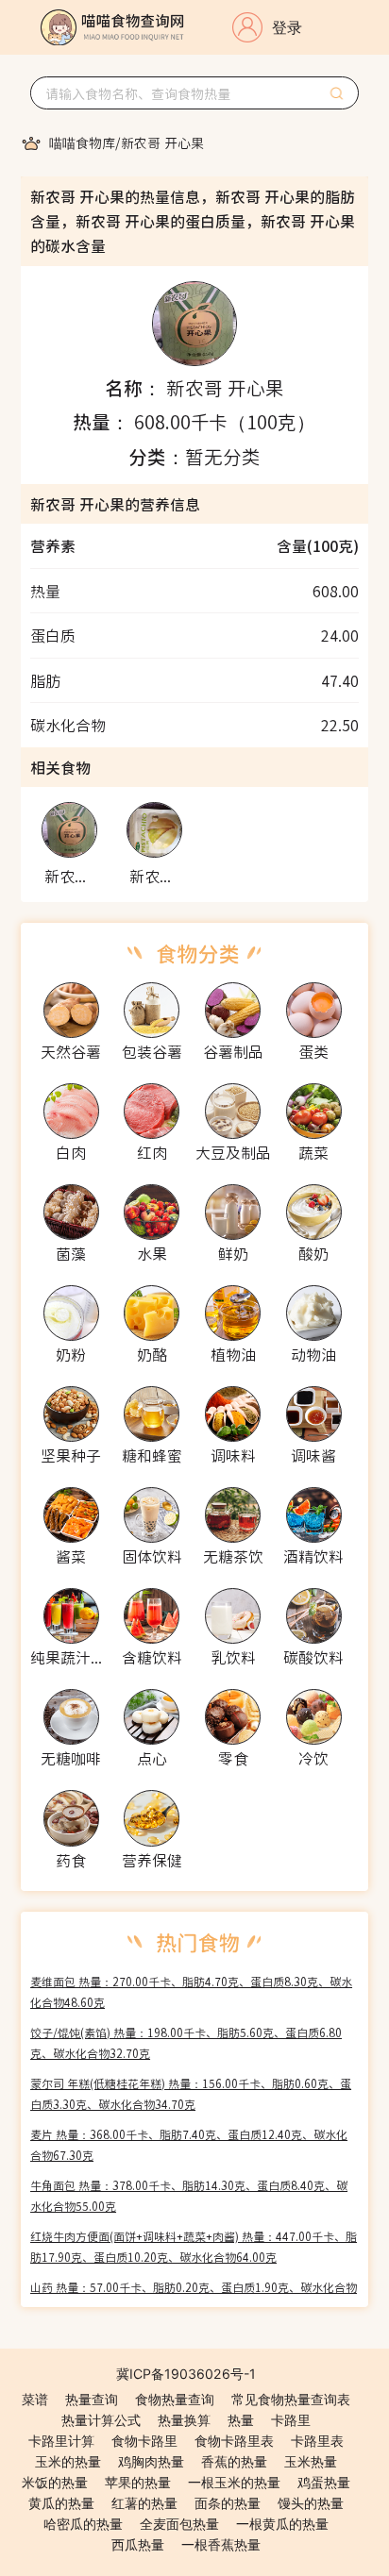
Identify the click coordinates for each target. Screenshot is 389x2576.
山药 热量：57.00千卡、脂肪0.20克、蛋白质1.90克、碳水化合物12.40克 (194, 2297)
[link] (82, 142)
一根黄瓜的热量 (282, 2524)
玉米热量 (311, 2461)
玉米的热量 (68, 2461)
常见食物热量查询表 (291, 2399)
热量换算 (184, 2420)
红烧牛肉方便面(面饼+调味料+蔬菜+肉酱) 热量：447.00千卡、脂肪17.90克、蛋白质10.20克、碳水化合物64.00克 (194, 2246)
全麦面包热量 (179, 2524)
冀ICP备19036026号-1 (186, 2374)
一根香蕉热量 (221, 2544)
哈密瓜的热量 (83, 2524)
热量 (241, 2420)
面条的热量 (228, 2503)
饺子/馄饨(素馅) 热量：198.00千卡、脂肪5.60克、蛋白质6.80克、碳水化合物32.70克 (186, 2042)
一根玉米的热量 (234, 2482)
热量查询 (92, 2399)
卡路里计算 (61, 2441)
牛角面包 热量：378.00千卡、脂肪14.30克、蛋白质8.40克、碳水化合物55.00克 (189, 2195)
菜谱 (35, 2399)
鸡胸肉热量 (151, 2461)
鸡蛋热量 (324, 2482)
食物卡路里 (144, 2441)
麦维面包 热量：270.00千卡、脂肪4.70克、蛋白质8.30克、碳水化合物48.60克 (191, 1991)
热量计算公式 (101, 2420)
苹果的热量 (138, 2482)
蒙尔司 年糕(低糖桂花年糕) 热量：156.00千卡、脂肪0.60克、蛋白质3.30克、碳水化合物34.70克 (191, 2093)
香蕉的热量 (234, 2461)
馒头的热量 (311, 2503)
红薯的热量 (144, 2503)
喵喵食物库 (82, 142)
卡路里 (291, 2420)
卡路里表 (317, 2441)
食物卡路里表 (234, 2441)
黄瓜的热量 (61, 2503)
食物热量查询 (175, 2399)
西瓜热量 (138, 2544)
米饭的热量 (55, 2482)
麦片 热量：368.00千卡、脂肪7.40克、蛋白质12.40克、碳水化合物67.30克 (189, 2144)
